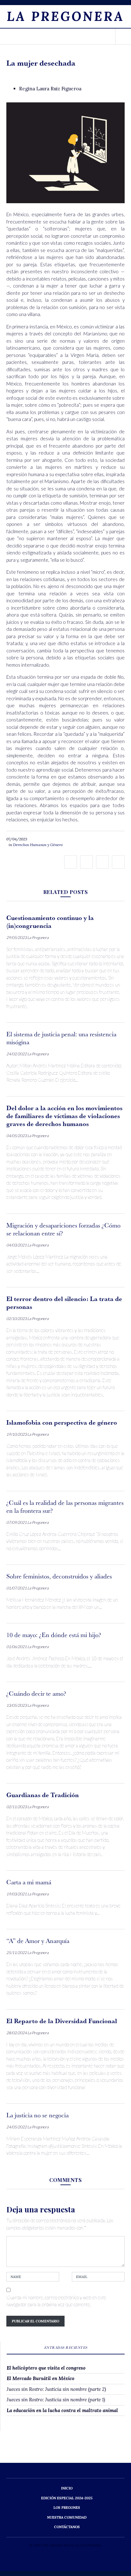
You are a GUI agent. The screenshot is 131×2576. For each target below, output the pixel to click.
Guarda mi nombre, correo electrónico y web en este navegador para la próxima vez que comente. (56, 2301)
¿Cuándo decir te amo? (36, 1693)
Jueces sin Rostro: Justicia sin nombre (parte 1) (56, 2400)
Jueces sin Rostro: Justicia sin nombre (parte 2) (56, 2389)
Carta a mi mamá (29, 1882)
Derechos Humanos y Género (38, 845)
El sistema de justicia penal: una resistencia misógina (61, 1038)
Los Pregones (67, 2508)
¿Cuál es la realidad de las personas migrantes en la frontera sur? (65, 1507)
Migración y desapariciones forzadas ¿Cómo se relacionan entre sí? (63, 1229)
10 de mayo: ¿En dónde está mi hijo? (54, 1635)
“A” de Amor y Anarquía (38, 1941)
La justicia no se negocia (38, 2115)
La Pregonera (65, 16)
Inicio (67, 2488)
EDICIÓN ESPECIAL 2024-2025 (67, 2498)
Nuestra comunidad (67, 2517)
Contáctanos (67, 2527)
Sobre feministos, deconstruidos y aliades (59, 1576)
